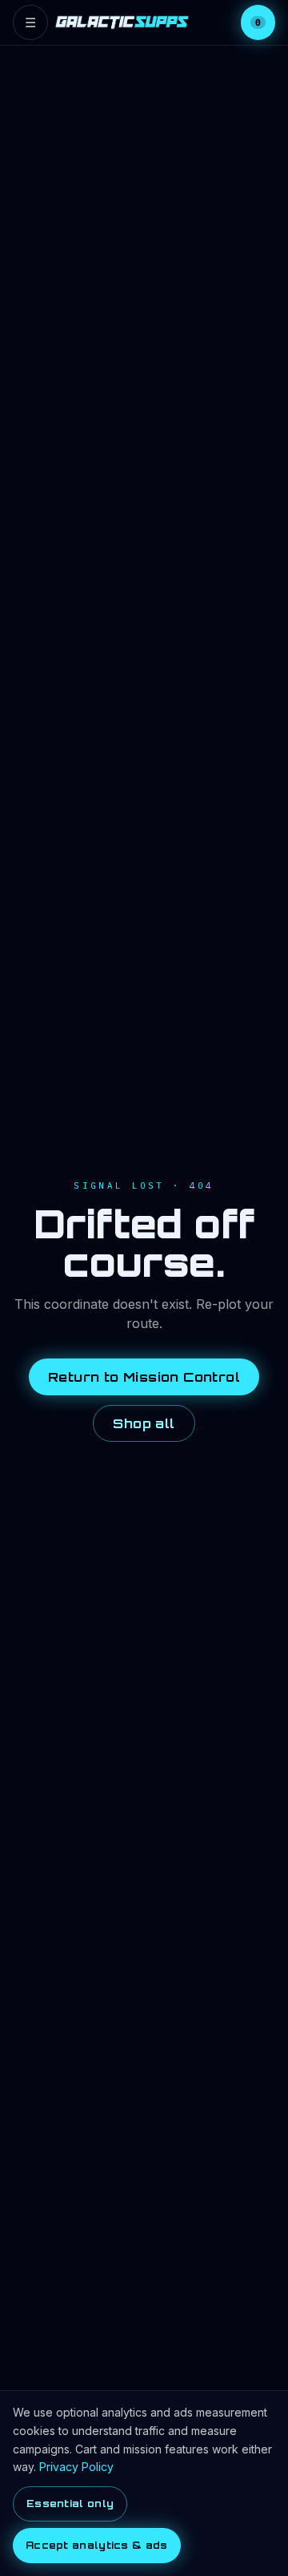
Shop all (144, 1423)
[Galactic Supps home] (122, 22)
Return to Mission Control (144, 1377)
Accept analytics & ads (97, 2545)
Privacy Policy (76, 2467)
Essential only (70, 2504)
